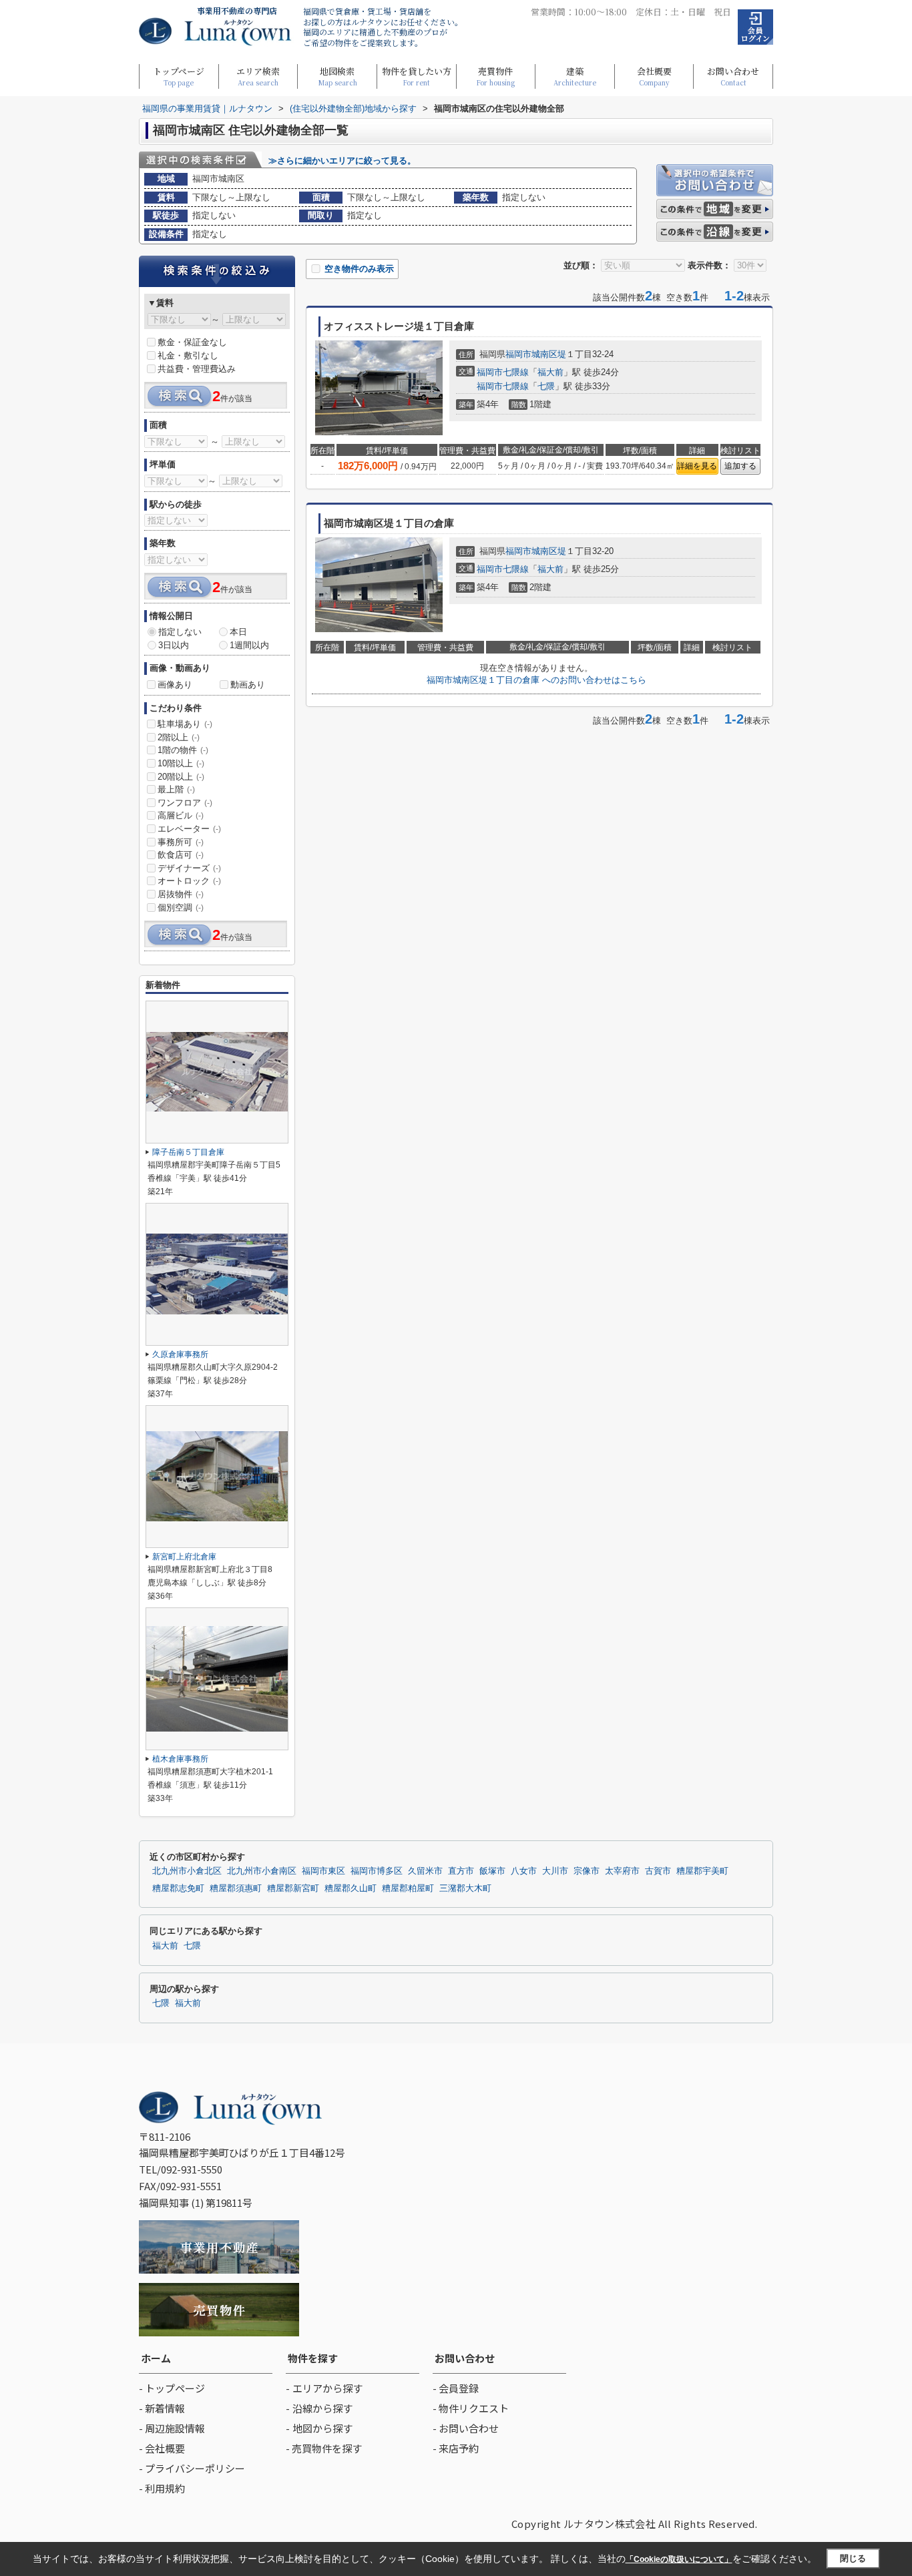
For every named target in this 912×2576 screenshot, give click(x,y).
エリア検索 (258, 76)
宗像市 (587, 1871)
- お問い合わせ (466, 2428)
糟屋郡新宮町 (293, 1888)
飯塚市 (492, 1871)
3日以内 (174, 645)
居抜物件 (181, 894)
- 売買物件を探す (324, 2448)
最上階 (176, 789)
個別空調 (181, 908)
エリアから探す (327, 2388)
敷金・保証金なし (192, 342)
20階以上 (181, 777)
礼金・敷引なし (188, 355)
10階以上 (181, 763)
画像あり (175, 685)
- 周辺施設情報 (172, 2428)
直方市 (461, 1871)
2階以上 (179, 737)
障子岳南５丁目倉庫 (188, 1152)
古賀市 (658, 1871)
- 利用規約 (162, 2488)
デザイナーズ (189, 868)
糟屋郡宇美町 (702, 1871)
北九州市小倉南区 (262, 1871)
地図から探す (322, 2428)
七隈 (546, 386)
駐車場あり (185, 724)
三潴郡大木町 (465, 1888)
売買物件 (495, 76)
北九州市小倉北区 (187, 1871)
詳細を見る (697, 466)
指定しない (180, 632)
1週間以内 (249, 645)
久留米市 (425, 1871)
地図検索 (337, 76)
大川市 (555, 1871)
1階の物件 (183, 750)
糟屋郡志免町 (178, 1888)
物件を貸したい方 (417, 76)
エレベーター (189, 829)
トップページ (179, 76)
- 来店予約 (456, 2448)
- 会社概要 (162, 2448)
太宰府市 (622, 1871)
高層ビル (181, 815)
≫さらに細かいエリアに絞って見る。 (342, 161)
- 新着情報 (162, 2408)
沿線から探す (322, 2408)
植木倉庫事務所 (180, 1759)
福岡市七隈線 (503, 372)
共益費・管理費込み (197, 369)
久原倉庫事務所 (180, 1354)
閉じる (853, 2558)
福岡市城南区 (531, 354)
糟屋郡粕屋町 (408, 1888)
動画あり (248, 685)
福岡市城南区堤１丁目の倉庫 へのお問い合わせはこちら (536, 680)
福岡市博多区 (377, 1871)
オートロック (189, 881)
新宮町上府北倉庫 (184, 1557)
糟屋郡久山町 (351, 1888)
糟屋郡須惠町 (236, 1888)
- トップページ (172, 2388)
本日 (238, 632)
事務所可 (181, 842)
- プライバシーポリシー (192, 2468)
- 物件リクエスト (471, 2408)
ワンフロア (185, 803)
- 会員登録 (456, 2388)
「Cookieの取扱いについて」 (679, 2559)
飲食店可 (181, 855)
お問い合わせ (733, 76)
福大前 (550, 372)
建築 (575, 76)
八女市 (524, 1871)
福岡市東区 (323, 1871)
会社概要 (654, 76)
